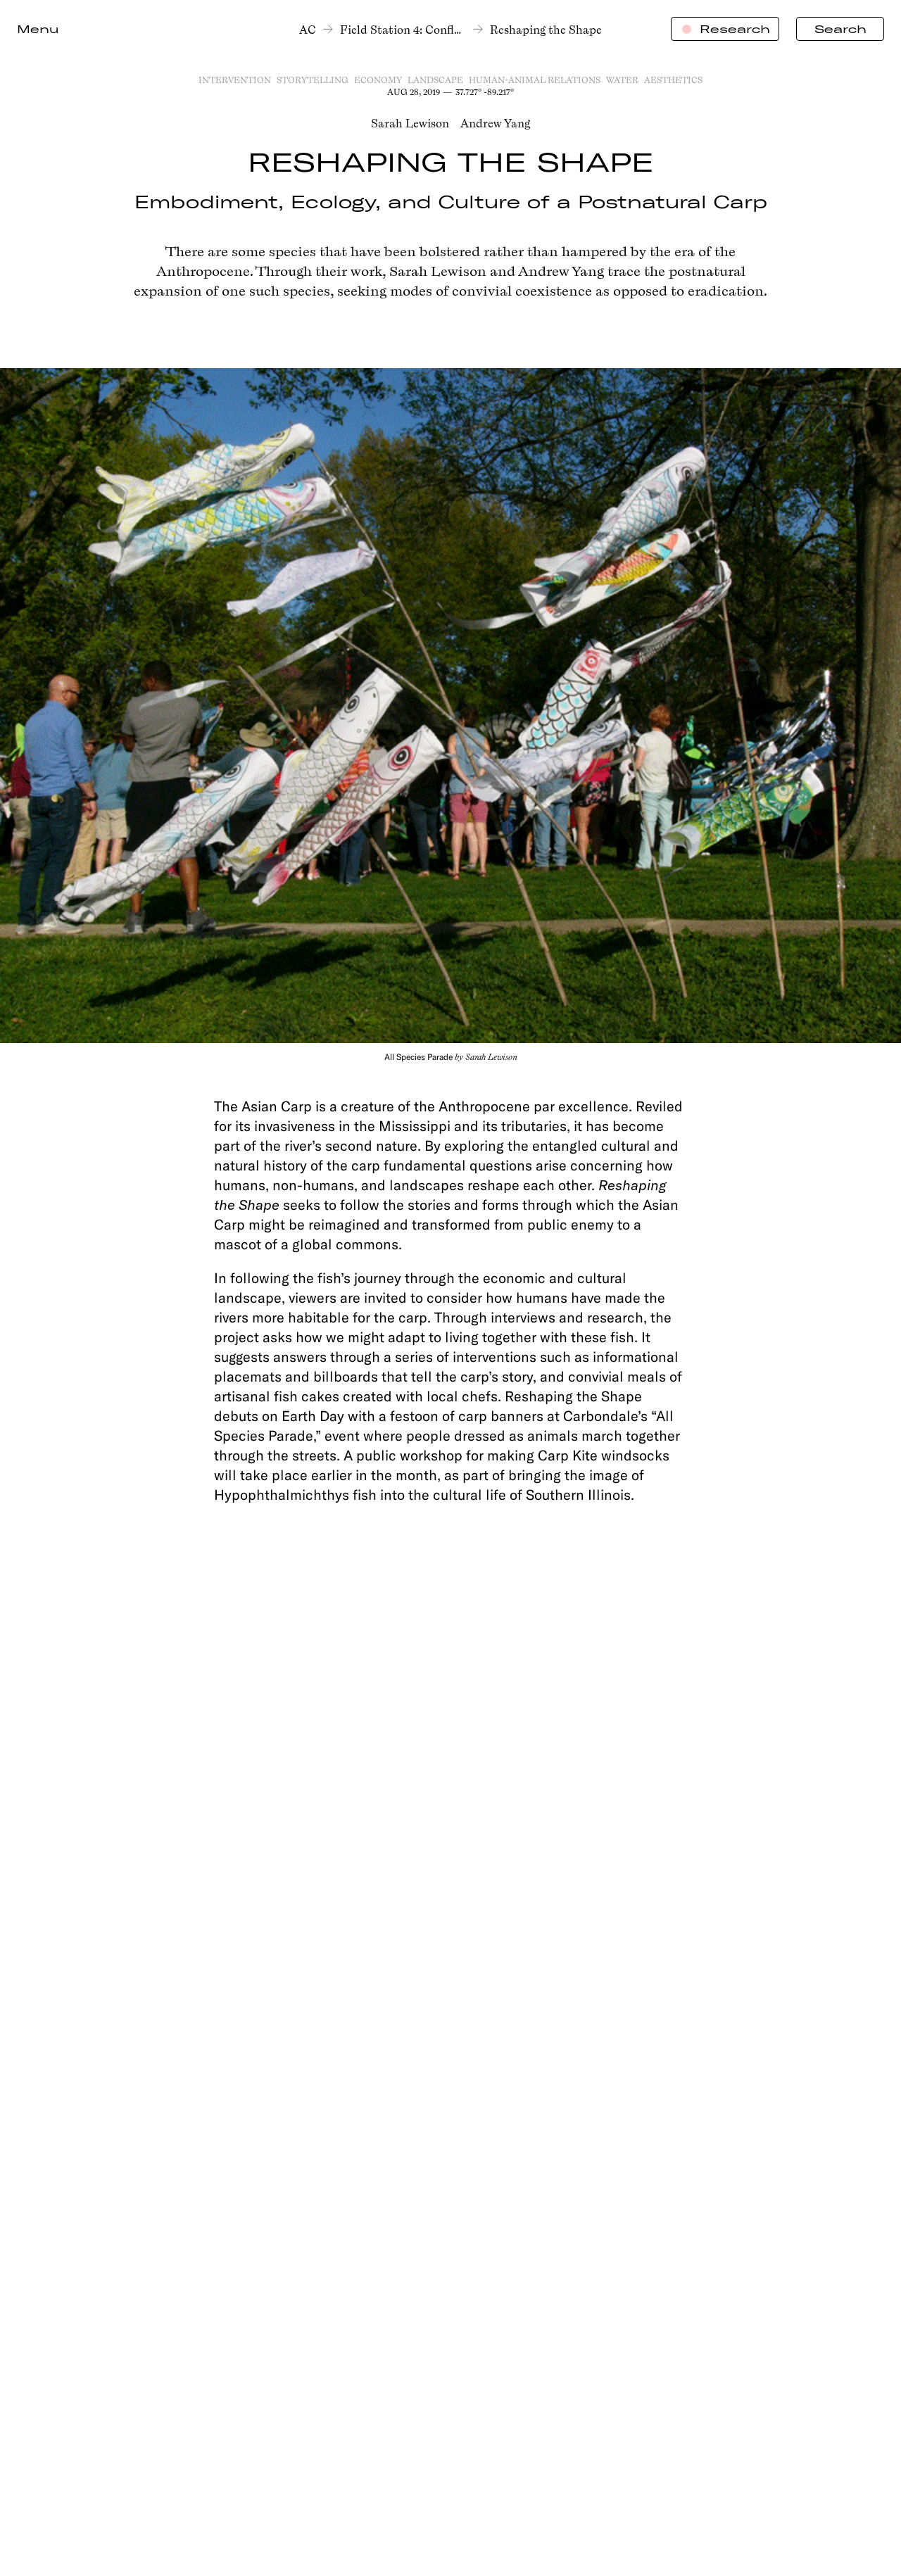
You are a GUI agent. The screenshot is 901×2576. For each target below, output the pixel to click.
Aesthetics (673, 80)
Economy (378, 80)
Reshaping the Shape (546, 30)
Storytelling (313, 80)
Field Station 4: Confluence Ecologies (403, 30)
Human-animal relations (535, 80)
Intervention (235, 80)
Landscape (435, 80)
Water (622, 80)
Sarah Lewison (410, 123)
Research (735, 29)
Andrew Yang (495, 123)
